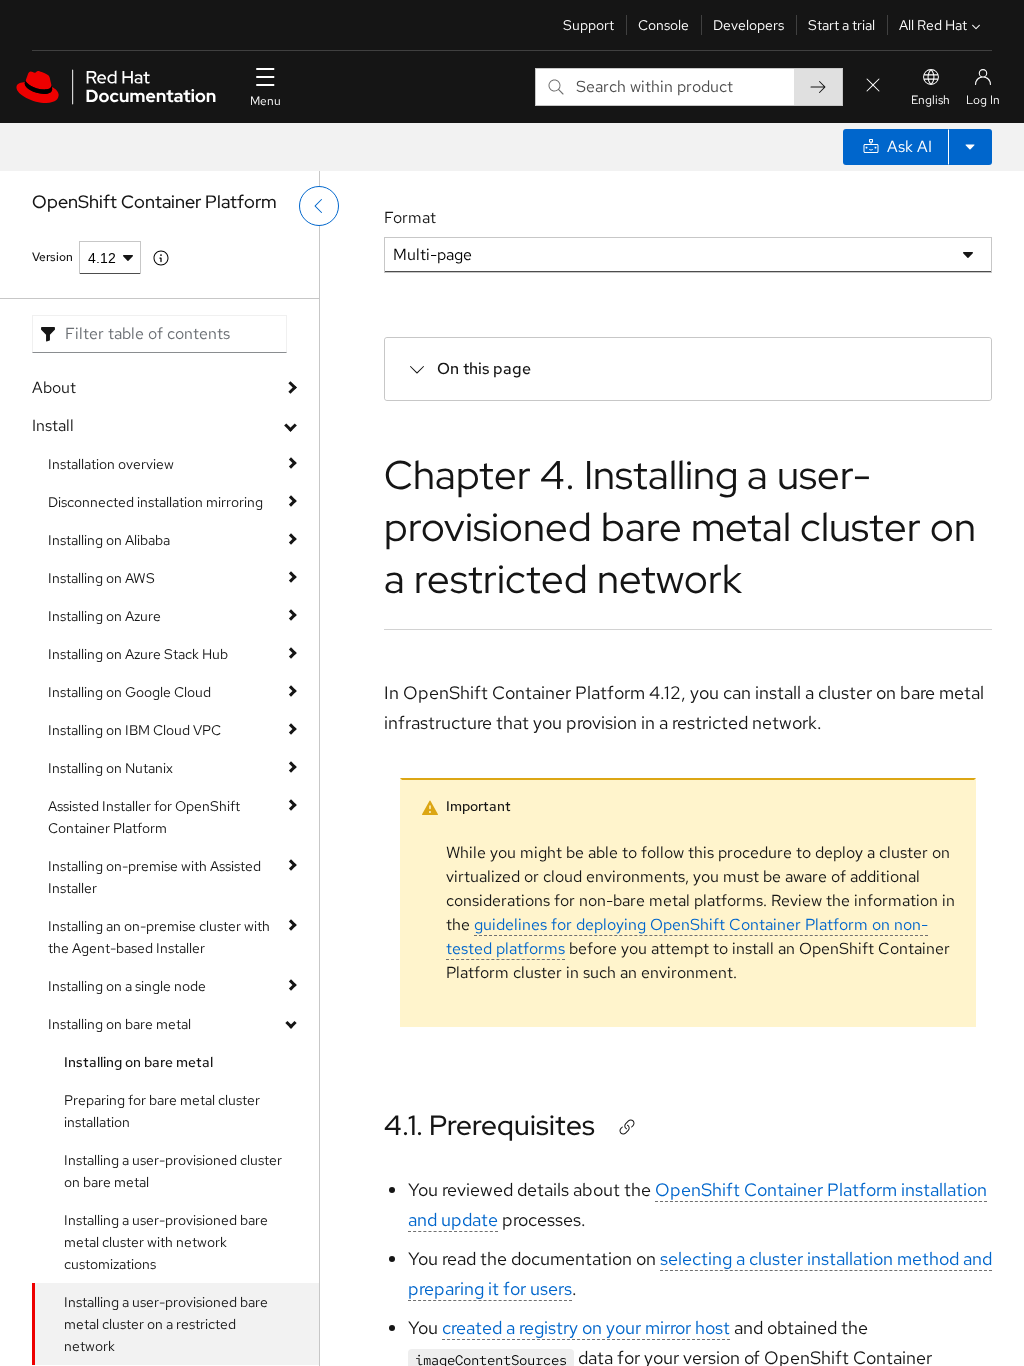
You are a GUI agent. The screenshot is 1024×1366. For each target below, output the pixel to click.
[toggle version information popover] (161, 258)
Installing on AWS (101, 578)
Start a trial (841, 25)
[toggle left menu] (319, 206)
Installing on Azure (104, 616)
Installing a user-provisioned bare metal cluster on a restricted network (166, 1324)
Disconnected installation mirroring (155, 502)
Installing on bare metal (119, 1024)
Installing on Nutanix (110, 768)
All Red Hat (933, 25)
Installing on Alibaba (109, 540)
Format (410, 217)
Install (53, 425)
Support (588, 25)
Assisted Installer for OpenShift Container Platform (144, 817)
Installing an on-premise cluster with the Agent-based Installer (159, 937)
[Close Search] (873, 86)
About (54, 387)
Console (663, 25)
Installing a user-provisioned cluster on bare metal (173, 1171)
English (930, 100)
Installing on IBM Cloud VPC (134, 730)
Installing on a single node (127, 986)
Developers (748, 25)
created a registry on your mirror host (586, 1327)
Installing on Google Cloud (129, 692)
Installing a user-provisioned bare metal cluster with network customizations (166, 1242)
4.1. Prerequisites (489, 1125)
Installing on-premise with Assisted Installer (154, 877)
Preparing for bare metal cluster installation (162, 1111)
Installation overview (111, 464)
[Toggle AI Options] (970, 147)
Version (52, 257)
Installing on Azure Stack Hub (138, 654)
